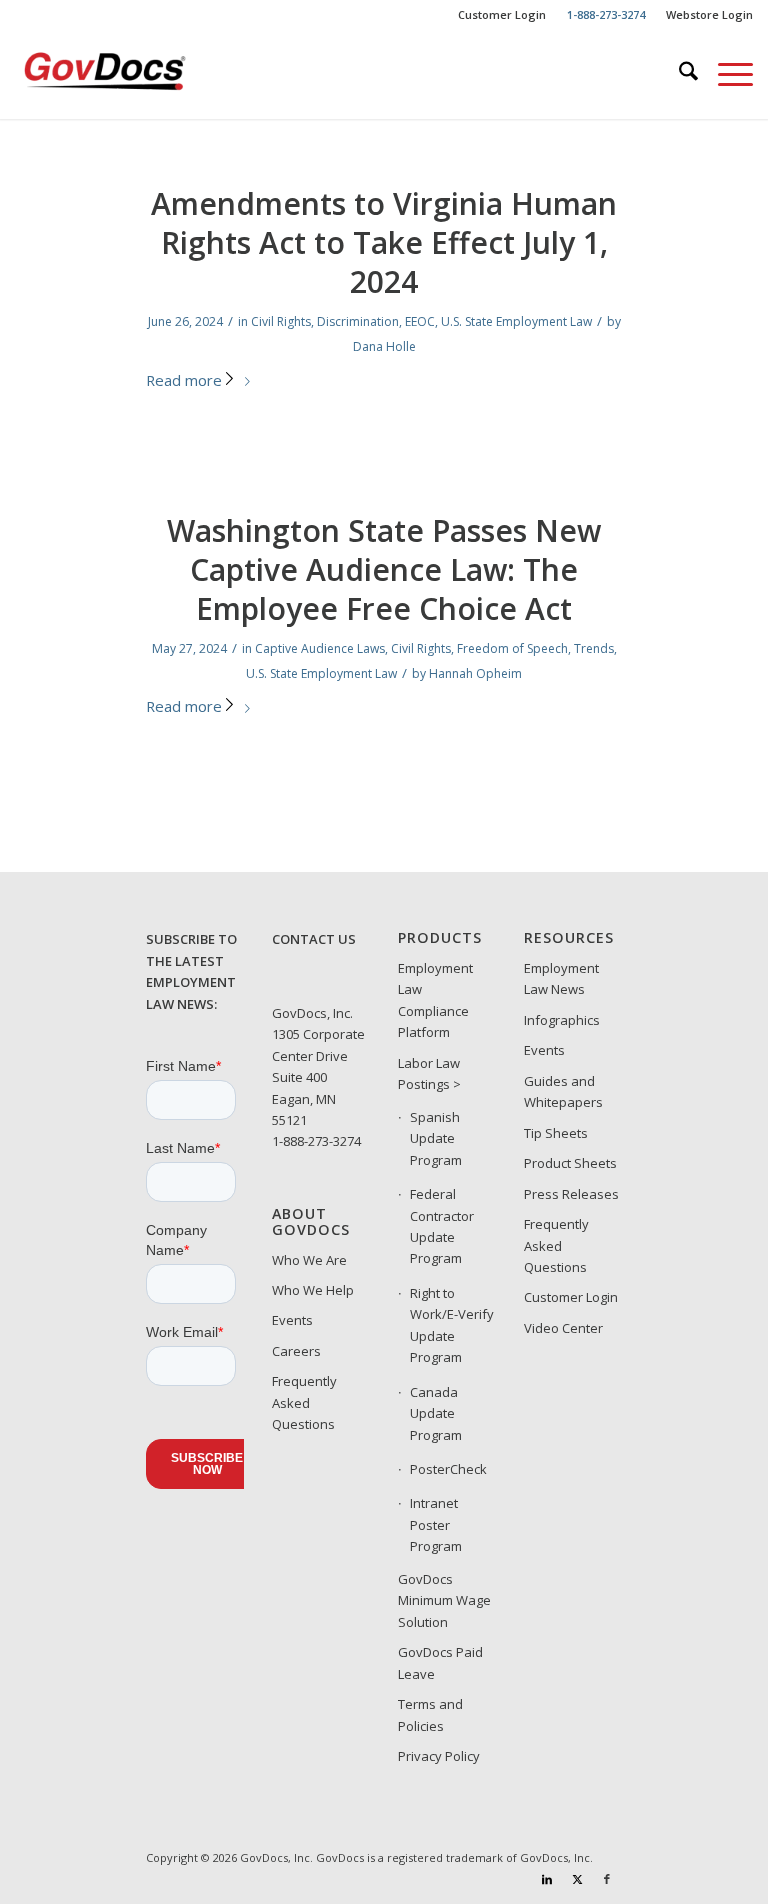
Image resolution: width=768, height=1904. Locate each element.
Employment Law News (561, 978)
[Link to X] (577, 1879)
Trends (594, 648)
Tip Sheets (556, 1133)
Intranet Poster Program (436, 1524)
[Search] (678, 74)
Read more (184, 380)
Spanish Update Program (436, 1138)
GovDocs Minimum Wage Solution (444, 1600)
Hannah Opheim (475, 673)
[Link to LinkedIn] (547, 1879)
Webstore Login (709, 14)
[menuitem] (502, 15)
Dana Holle (384, 346)
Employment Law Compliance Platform (435, 1000)
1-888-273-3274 (316, 1141)
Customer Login (502, 14)
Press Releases (571, 1194)
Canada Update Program (436, 1413)
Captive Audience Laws (320, 648)
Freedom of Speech (512, 648)
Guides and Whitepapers (563, 1091)
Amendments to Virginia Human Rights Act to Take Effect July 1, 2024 (384, 242)
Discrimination (358, 321)
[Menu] (725, 74)
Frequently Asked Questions (304, 1402)
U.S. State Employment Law (516, 321)
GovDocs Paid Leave (440, 1662)
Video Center (563, 1328)
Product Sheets (570, 1163)
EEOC (420, 321)
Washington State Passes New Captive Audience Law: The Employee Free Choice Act (384, 569)
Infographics (562, 1020)
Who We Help (313, 1290)
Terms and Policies (430, 1714)
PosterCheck (448, 1469)
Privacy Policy (439, 1756)
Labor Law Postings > (429, 1073)
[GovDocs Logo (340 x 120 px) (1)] (142, 74)
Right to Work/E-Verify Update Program (452, 1325)
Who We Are (309, 1260)
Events (292, 1320)
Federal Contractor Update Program (442, 1226)
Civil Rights (281, 321)
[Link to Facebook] (607, 1879)
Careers (296, 1351)
